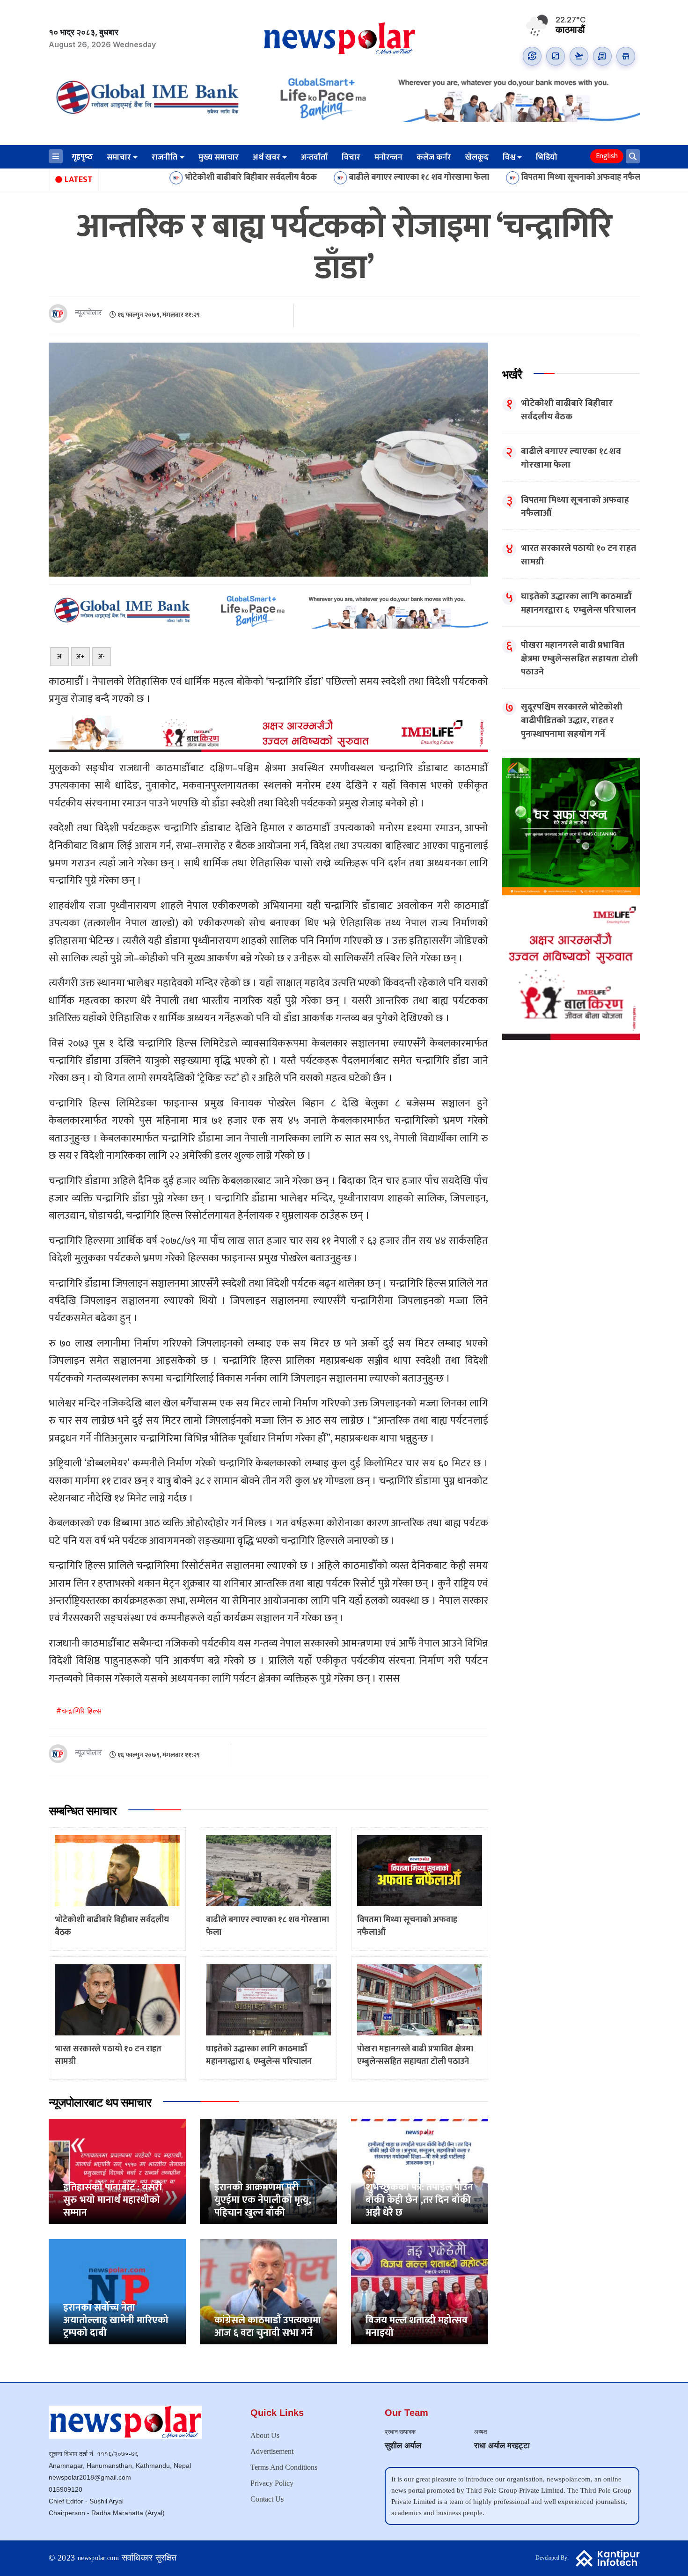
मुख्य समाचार (219, 157)
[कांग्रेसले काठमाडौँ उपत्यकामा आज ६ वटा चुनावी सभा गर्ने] (268, 2291)
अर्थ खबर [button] (267, 157)
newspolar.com (98, 2558)
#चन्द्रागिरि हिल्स (79, 1711)
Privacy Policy (272, 2483)
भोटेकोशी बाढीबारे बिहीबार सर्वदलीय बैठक (145, 178)
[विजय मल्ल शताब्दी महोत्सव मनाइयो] (420, 2291)
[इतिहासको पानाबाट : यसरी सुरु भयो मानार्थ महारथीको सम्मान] (117, 2171)
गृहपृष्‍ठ (82, 157)
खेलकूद (477, 157)
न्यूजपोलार (88, 313)
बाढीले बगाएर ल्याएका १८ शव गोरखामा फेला (313, 178)
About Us (265, 2435)
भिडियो (547, 157)
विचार (351, 157)
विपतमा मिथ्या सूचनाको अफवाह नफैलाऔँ (480, 178)
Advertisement (272, 2451)
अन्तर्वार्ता (314, 157)
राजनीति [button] (165, 157)
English (607, 156)
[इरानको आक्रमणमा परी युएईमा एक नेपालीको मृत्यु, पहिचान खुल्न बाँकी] (268, 2171)
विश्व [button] (509, 157)
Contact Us (267, 2499)
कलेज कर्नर (434, 157)
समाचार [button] (119, 157)
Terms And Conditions (284, 2467)
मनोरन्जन (388, 157)
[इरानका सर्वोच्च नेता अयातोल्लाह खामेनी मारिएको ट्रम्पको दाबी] (117, 2291)
